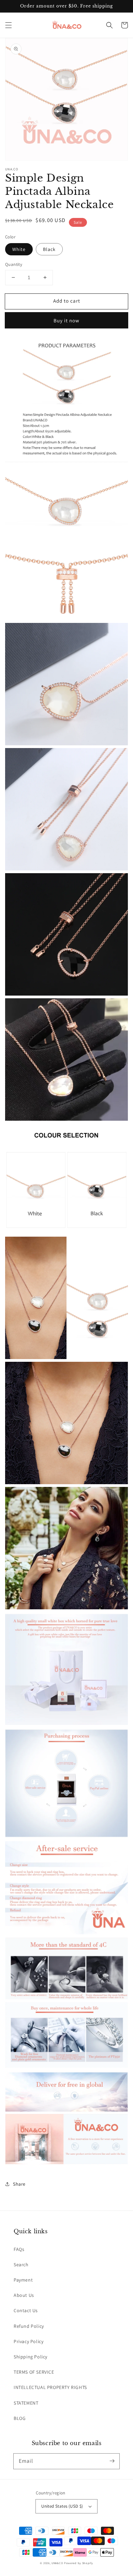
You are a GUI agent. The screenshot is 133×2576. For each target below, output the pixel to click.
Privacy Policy (28, 2341)
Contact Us (26, 2310)
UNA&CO (57, 2563)
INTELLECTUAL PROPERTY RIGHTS (50, 2387)
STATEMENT (26, 2403)
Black (49, 249)
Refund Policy (29, 2326)
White (19, 249)
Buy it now (66, 320)
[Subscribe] (112, 2461)
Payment (23, 2280)
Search (21, 2265)
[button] (9, 25)
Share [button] (19, 2184)
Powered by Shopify (79, 2563)
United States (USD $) (62, 2506)
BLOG (20, 2418)
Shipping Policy (31, 2357)
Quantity (14, 264)
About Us (24, 2295)
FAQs (19, 2249)
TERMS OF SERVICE (34, 2372)
